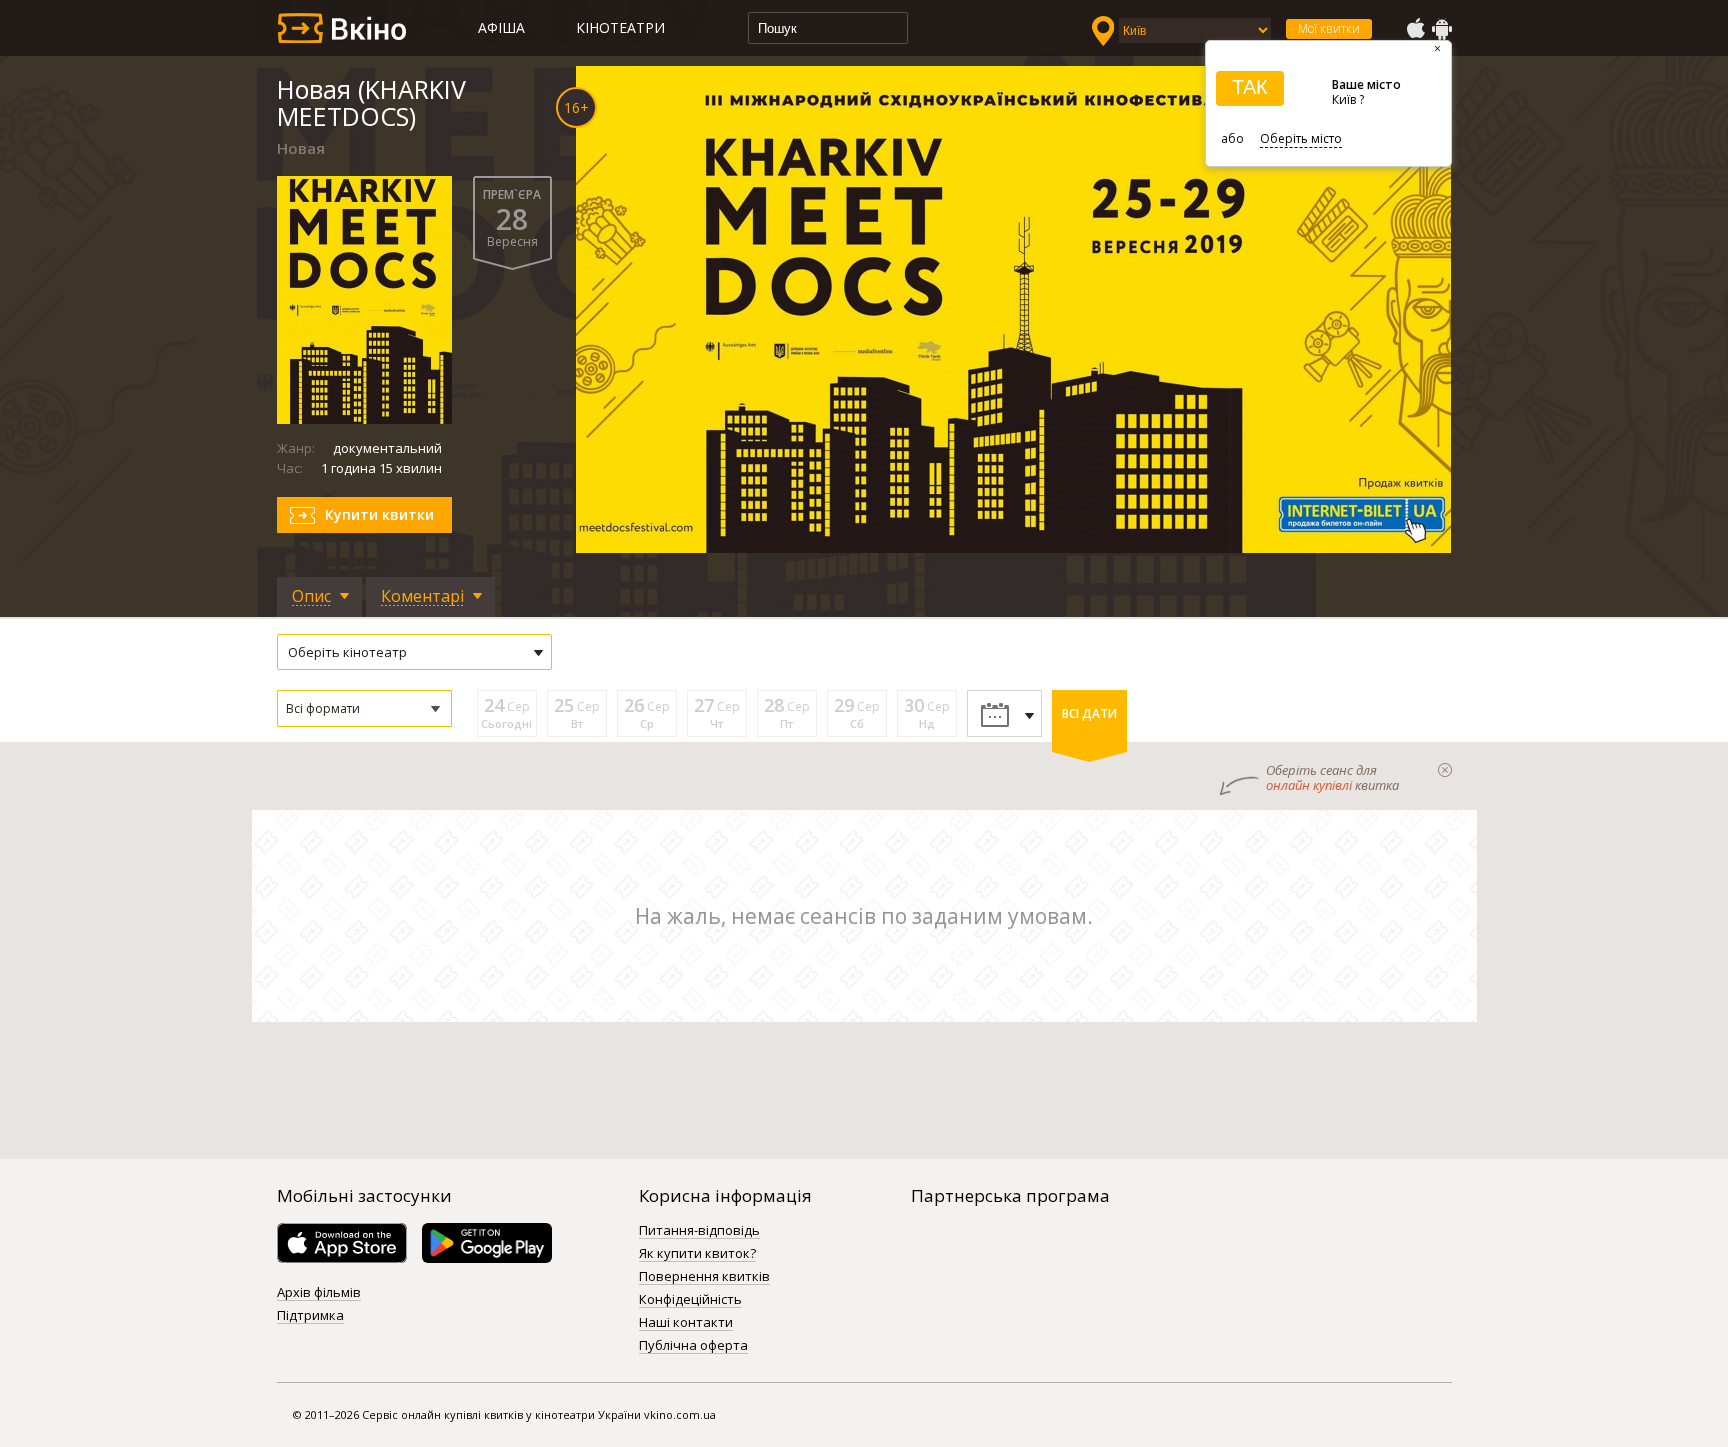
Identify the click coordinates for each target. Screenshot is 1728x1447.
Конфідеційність (690, 1300)
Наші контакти (686, 1323)
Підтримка (310, 1316)
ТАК (1250, 87)
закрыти (1445, 770)
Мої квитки (1329, 28)
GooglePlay (1442, 29)
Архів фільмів (319, 1293)
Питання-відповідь (699, 1231)
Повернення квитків (704, 1277)
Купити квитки (379, 514)
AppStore (1415, 29)
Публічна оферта (693, 1346)
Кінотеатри (620, 27)
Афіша (501, 27)
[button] (364, 708)
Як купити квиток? (697, 1254)
